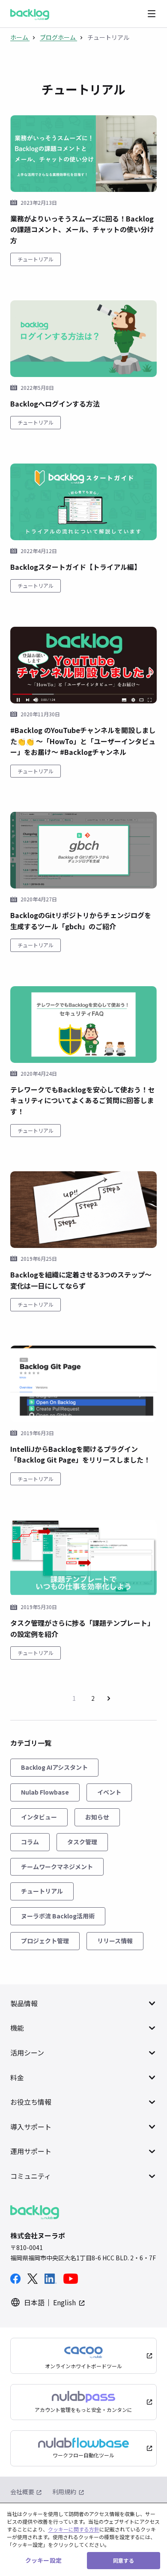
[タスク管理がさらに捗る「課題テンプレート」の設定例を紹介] (83, 1558)
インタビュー (39, 1817)
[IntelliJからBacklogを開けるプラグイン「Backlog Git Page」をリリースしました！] (83, 1384)
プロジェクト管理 (45, 1941)
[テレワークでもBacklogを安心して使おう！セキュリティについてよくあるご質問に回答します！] (83, 1025)
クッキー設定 (43, 2560)
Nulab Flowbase (45, 1792)
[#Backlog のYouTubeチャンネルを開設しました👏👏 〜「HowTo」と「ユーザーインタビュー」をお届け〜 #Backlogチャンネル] (83, 665)
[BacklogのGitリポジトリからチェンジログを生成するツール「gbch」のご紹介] (83, 850)
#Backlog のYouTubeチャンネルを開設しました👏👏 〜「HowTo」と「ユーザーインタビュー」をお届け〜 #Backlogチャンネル (83, 741)
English (64, 2302)
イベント (109, 1792)
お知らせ (97, 1817)
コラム (30, 1842)
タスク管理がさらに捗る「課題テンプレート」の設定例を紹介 (82, 1628)
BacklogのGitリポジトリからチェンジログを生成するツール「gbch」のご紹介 (81, 921)
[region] (83, 2539)
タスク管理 (82, 1842)
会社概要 (22, 2492)
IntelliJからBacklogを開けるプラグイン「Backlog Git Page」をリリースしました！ (80, 1454)
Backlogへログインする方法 (55, 404)
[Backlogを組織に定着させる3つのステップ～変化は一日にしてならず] (83, 1210)
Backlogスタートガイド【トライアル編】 (76, 567)
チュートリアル (36, 259)
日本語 (34, 2302)
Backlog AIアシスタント (54, 1767)
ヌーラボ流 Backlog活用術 (58, 1916)
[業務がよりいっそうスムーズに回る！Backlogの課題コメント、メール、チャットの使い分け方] (83, 154)
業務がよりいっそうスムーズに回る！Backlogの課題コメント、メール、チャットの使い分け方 (82, 229)
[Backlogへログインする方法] (83, 339)
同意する (123, 2560)
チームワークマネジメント (57, 1867)
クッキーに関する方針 (74, 2529)
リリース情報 (115, 1941)
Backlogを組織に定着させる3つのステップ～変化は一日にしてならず (81, 1280)
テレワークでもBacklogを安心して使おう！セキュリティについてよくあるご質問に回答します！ (82, 1100)
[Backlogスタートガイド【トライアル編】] (83, 502)
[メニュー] (152, 14)
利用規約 (64, 2492)
